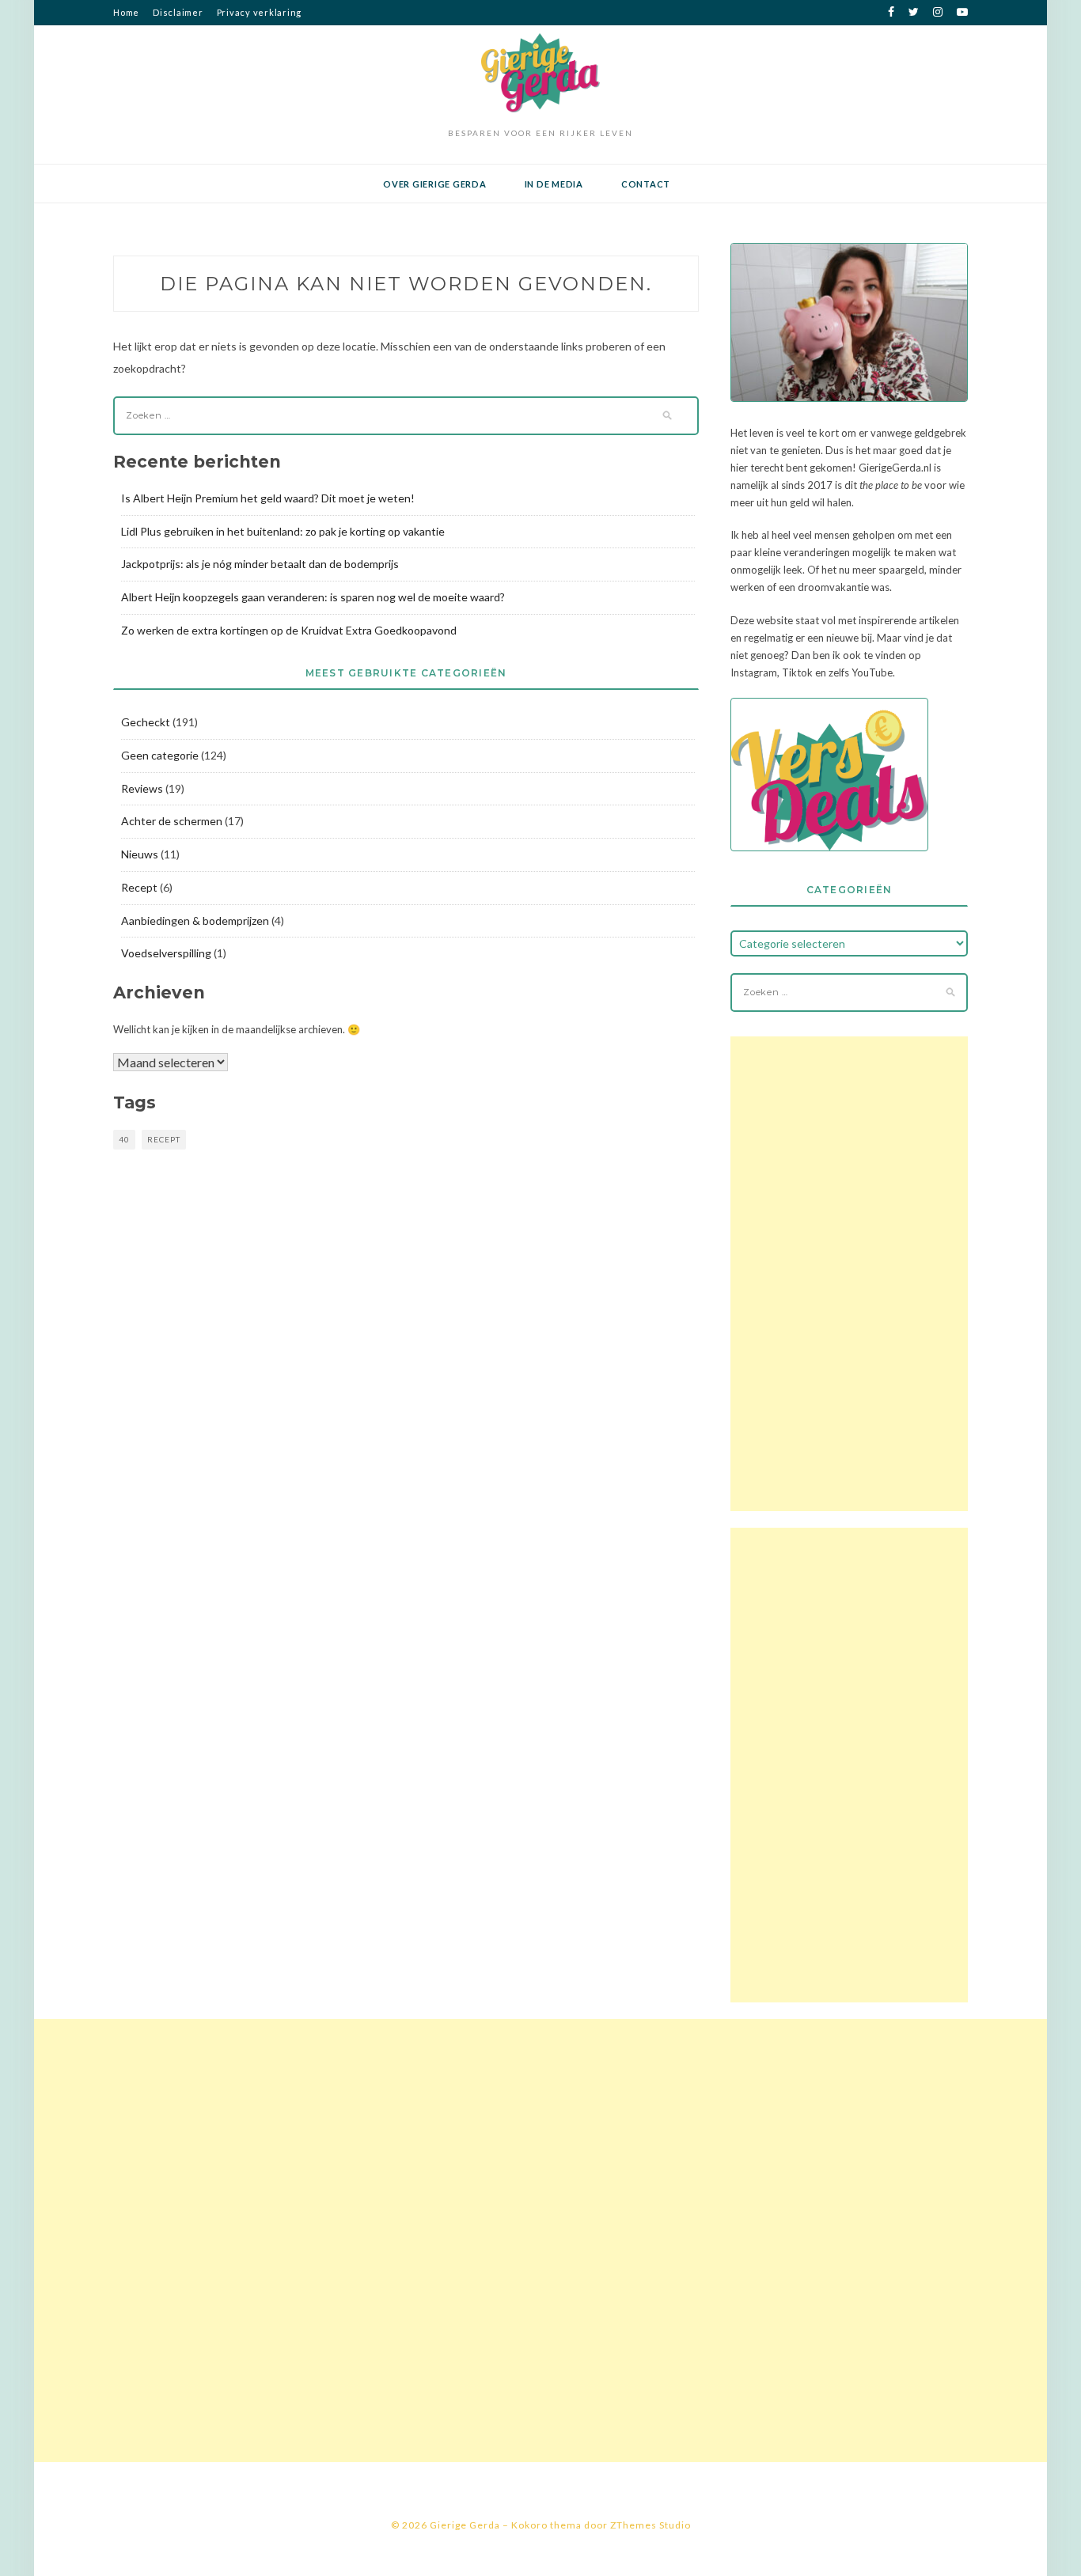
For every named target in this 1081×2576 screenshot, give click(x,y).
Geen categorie (160, 755)
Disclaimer (178, 12)
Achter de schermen (172, 821)
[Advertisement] (849, 1274)
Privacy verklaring (260, 12)
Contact (646, 184)
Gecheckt (146, 722)
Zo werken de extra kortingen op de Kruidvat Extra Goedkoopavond (289, 630)
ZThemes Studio (650, 2525)
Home (126, 12)
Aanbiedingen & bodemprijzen (195, 921)
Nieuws (140, 854)
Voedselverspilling (166, 953)
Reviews (142, 788)
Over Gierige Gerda (435, 184)
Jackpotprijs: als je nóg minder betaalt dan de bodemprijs (260, 564)
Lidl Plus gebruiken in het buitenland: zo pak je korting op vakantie (283, 531)
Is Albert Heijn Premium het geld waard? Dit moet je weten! (268, 498)
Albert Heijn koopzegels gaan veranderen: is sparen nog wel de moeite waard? (313, 597)
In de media (554, 184)
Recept (139, 887)
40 (124, 1139)
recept (164, 1139)
